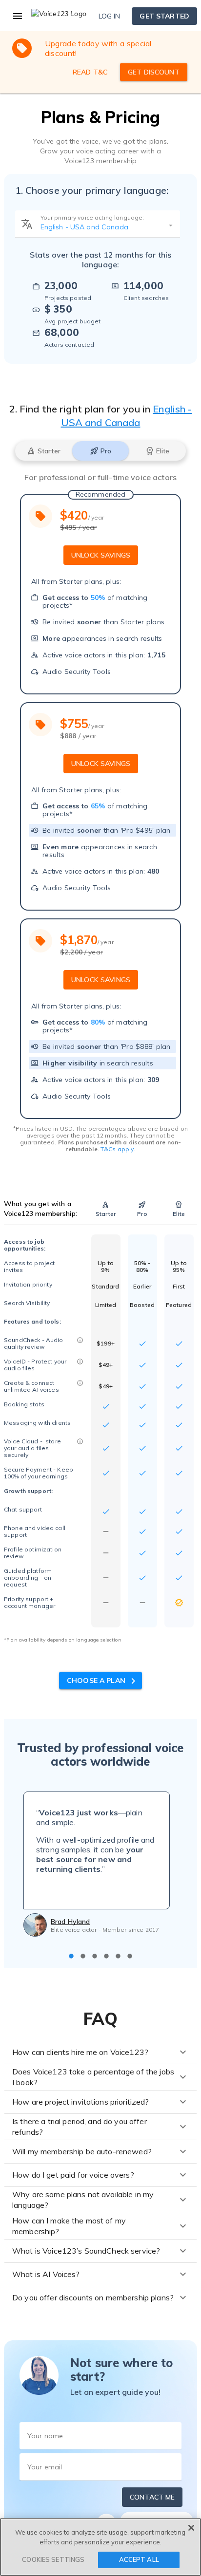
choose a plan (97, 1680)
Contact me (152, 2497)
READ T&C (90, 72)
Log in (110, 16)
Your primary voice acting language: (92, 217)
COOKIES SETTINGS (53, 2559)
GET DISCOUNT (154, 72)
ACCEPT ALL (139, 2559)
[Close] (191, 2528)
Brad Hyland (70, 1922)
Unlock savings (101, 555)
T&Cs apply (117, 1149)
